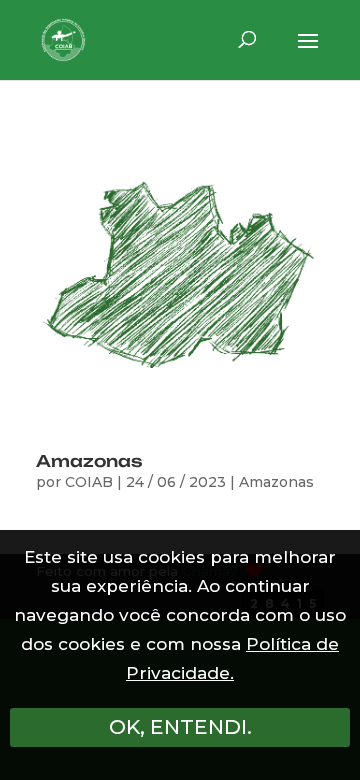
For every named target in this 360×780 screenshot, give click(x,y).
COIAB (89, 482)
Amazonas (89, 461)
